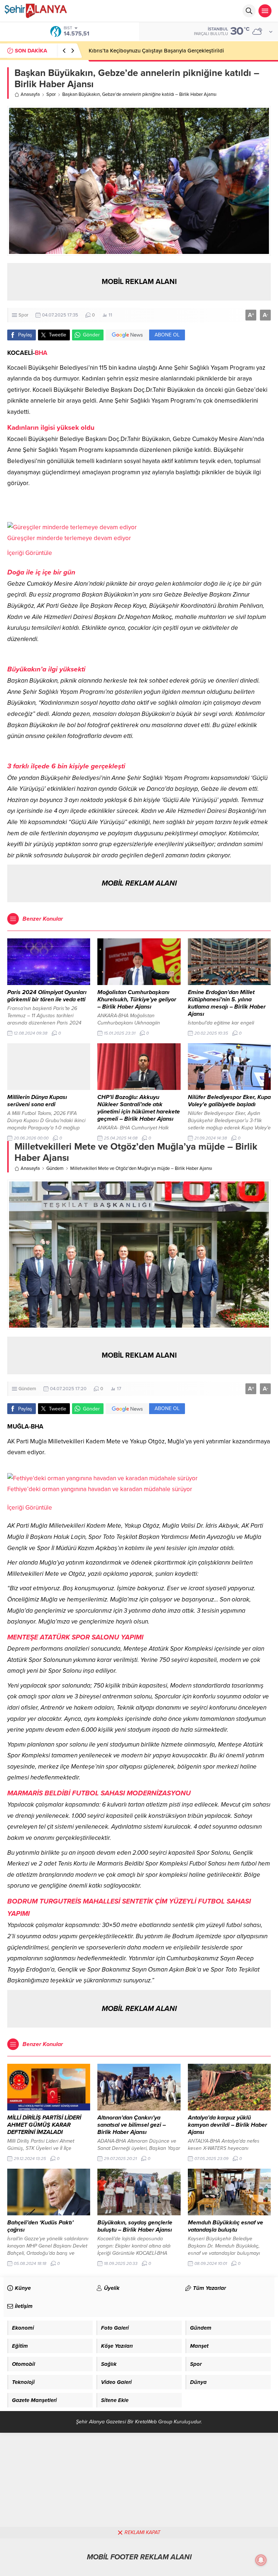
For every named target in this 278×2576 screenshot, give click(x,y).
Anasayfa (30, 94)
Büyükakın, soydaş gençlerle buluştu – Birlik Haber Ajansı (135, 2226)
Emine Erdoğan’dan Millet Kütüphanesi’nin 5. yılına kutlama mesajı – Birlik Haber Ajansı (227, 1003)
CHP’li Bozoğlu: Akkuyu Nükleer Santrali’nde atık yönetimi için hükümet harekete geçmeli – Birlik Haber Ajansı (139, 1108)
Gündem (55, 1168)
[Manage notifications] (261, 2560)
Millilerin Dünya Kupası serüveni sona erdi (37, 1101)
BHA (41, 353)
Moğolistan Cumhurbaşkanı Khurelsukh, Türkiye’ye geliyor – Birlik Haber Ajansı (137, 1000)
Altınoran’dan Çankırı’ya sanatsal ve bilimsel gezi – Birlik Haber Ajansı (132, 2125)
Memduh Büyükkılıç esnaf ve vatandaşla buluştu (226, 2226)
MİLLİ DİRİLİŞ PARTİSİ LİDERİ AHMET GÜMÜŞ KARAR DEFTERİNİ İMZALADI (44, 2125)
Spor (51, 94)
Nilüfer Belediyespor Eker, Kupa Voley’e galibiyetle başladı (229, 1101)
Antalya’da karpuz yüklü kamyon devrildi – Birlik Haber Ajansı (228, 2125)
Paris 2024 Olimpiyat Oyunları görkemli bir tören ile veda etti (47, 996)
